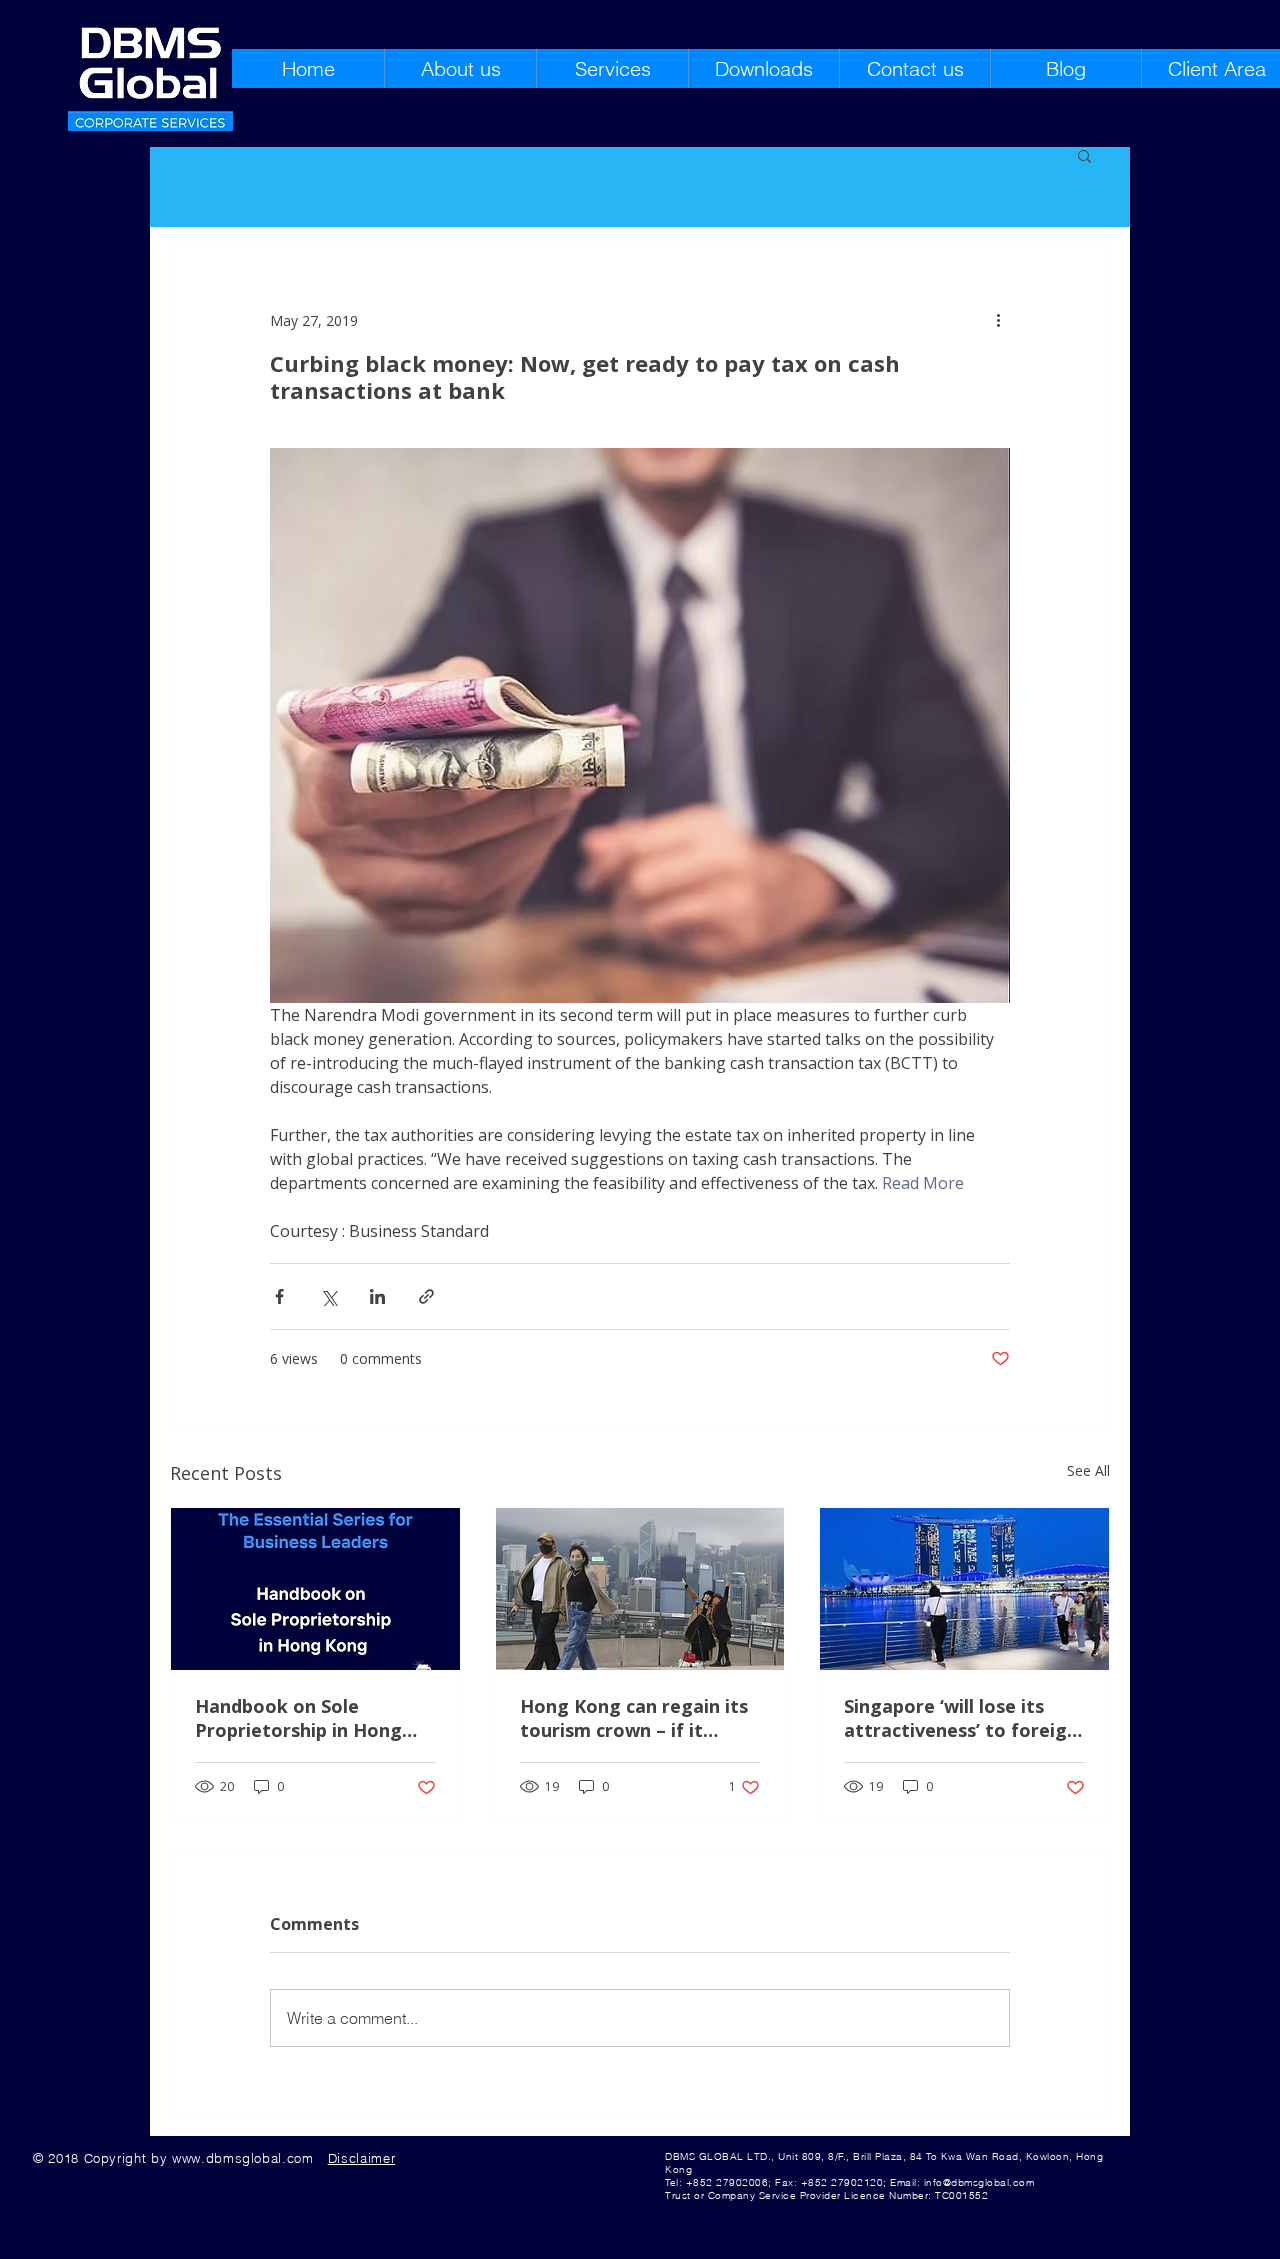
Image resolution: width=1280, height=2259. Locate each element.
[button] (1084, 155)
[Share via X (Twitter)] (328, 1296)
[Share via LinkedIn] (377, 1296)
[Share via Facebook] (279, 1296)
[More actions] (998, 320)
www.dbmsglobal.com (243, 2158)
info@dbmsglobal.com (979, 2182)
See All (1088, 1470)
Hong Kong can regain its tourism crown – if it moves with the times (634, 1718)
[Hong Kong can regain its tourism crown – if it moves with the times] (640, 1589)
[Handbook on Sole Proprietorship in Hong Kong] (315, 1589)
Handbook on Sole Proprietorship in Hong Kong (298, 1718)
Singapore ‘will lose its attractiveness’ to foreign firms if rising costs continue (961, 1718)
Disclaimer (362, 2158)
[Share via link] (426, 1296)
